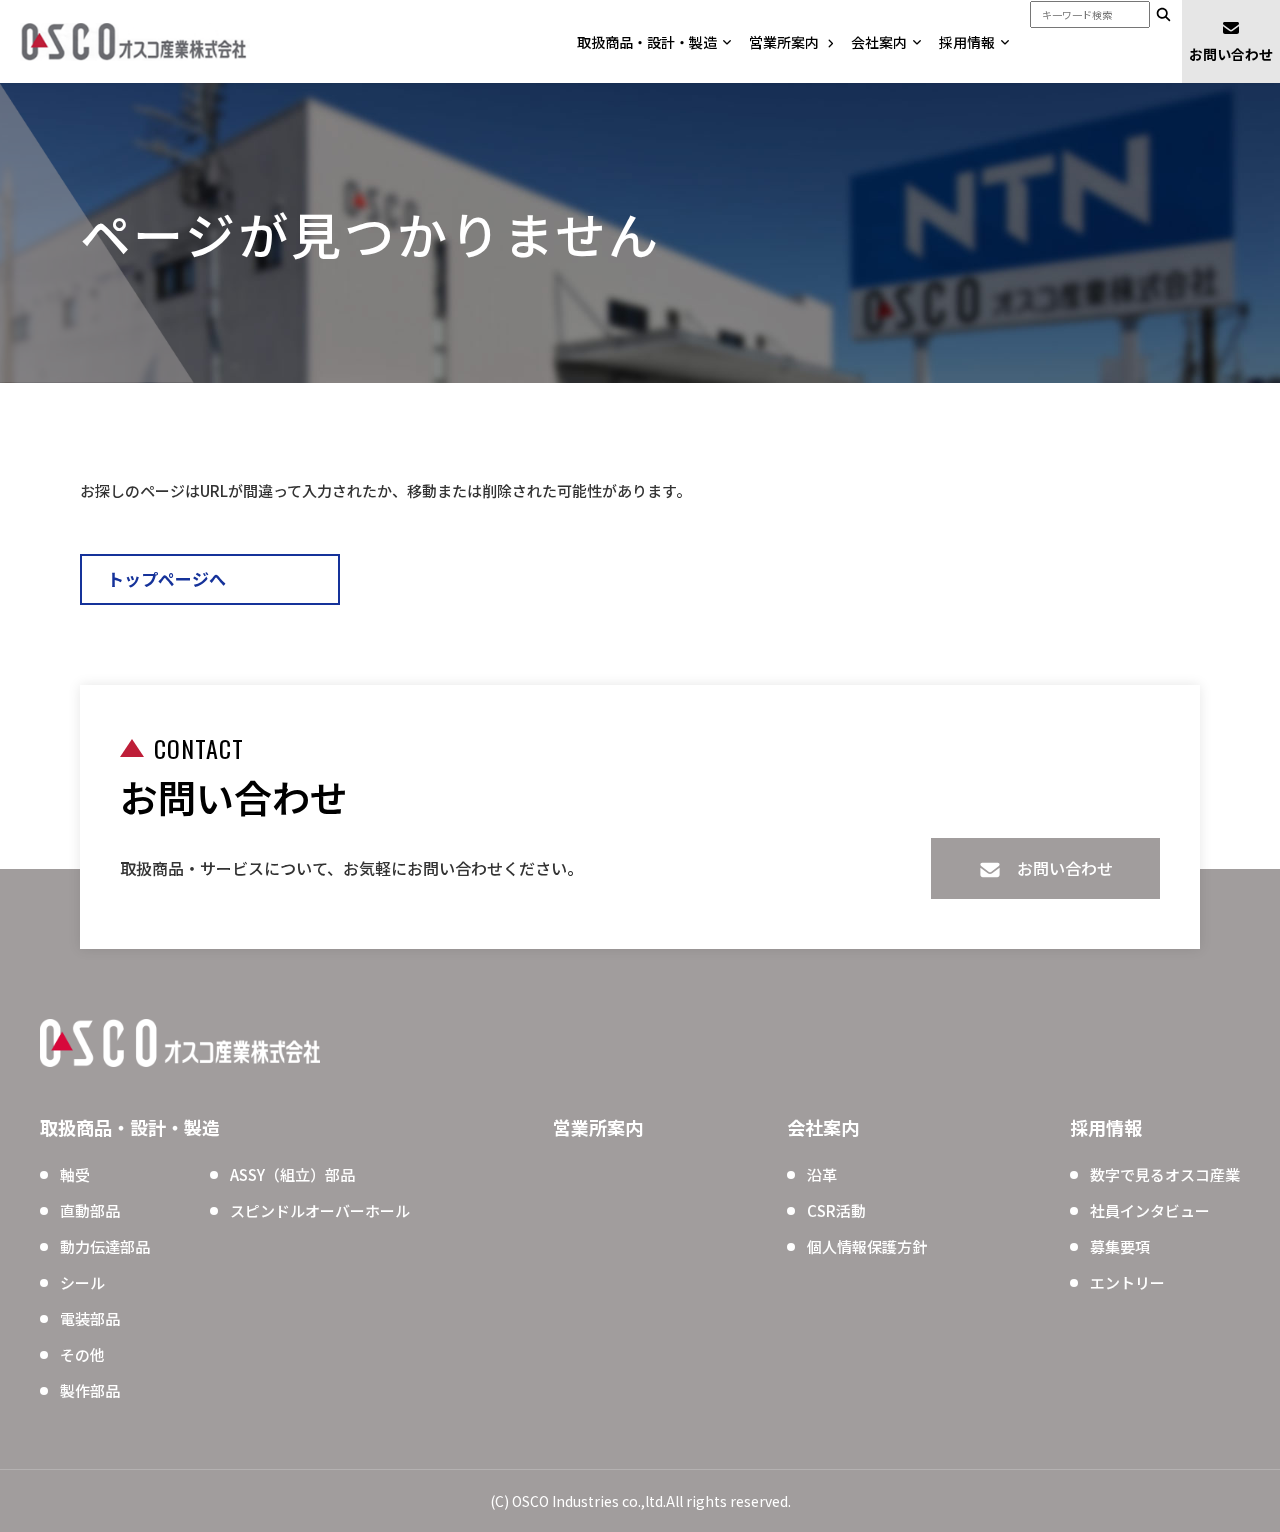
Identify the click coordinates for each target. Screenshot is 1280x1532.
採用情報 (967, 42)
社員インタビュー (1150, 1210)
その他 (82, 1354)
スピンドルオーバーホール (320, 1210)
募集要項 (1120, 1246)
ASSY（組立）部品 (292, 1174)
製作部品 (90, 1390)
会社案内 (879, 42)
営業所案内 (784, 42)
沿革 (822, 1174)
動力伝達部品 (105, 1246)
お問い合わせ (1231, 54)
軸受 (75, 1174)
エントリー (1127, 1282)
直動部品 (90, 1210)
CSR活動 (836, 1210)
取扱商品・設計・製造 (647, 42)
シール (82, 1282)
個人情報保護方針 (867, 1246)
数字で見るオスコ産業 (1165, 1174)
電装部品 (90, 1318)
